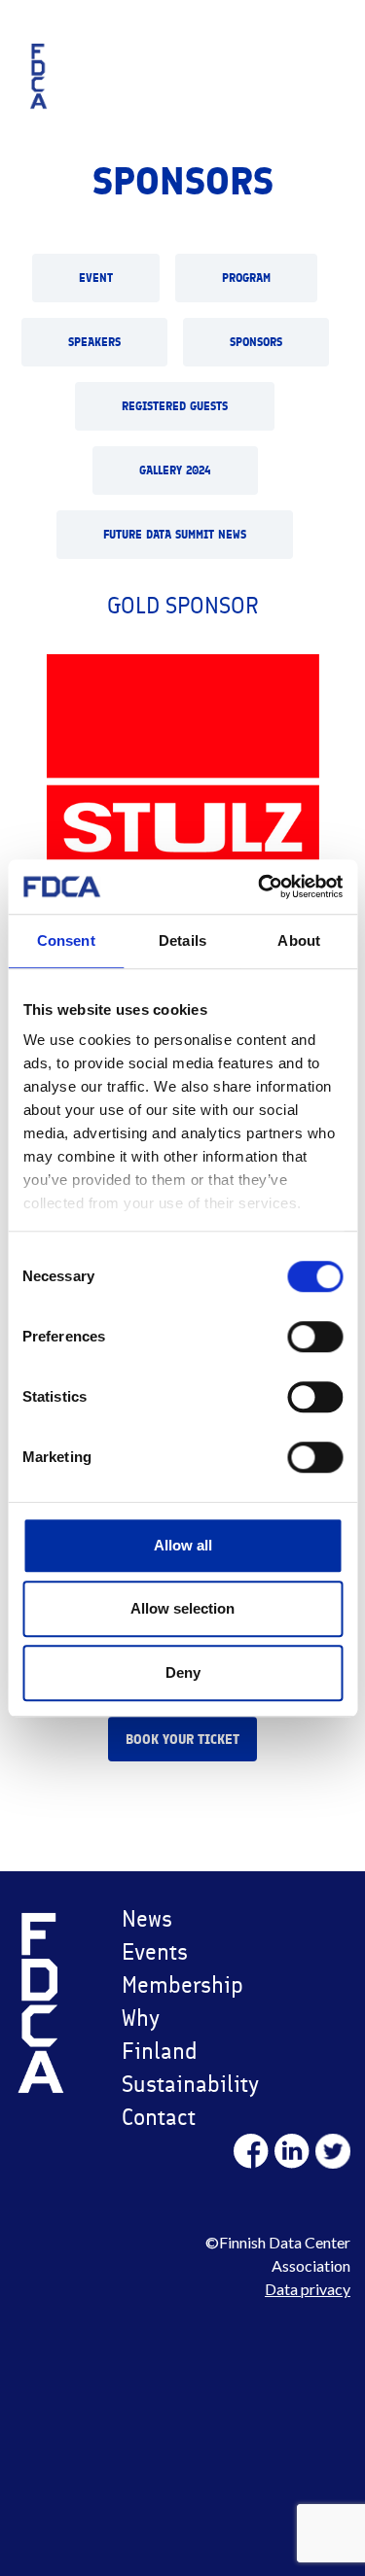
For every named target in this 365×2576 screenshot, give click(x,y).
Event (96, 278)
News (147, 1918)
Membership (175, 1984)
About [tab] (299, 940)
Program (246, 278)
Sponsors (256, 342)
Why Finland (160, 2034)
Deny (183, 1672)
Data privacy (308, 2289)
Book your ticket (182, 1740)
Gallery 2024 (175, 470)
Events (155, 1951)
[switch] (315, 1337)
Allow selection (182, 1608)
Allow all (183, 1545)
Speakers (94, 342)
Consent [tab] (66, 940)
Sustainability (175, 2084)
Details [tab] (182, 940)
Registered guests (175, 406)
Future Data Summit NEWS (175, 535)
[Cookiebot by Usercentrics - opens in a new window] (260, 887)
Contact (159, 2117)
